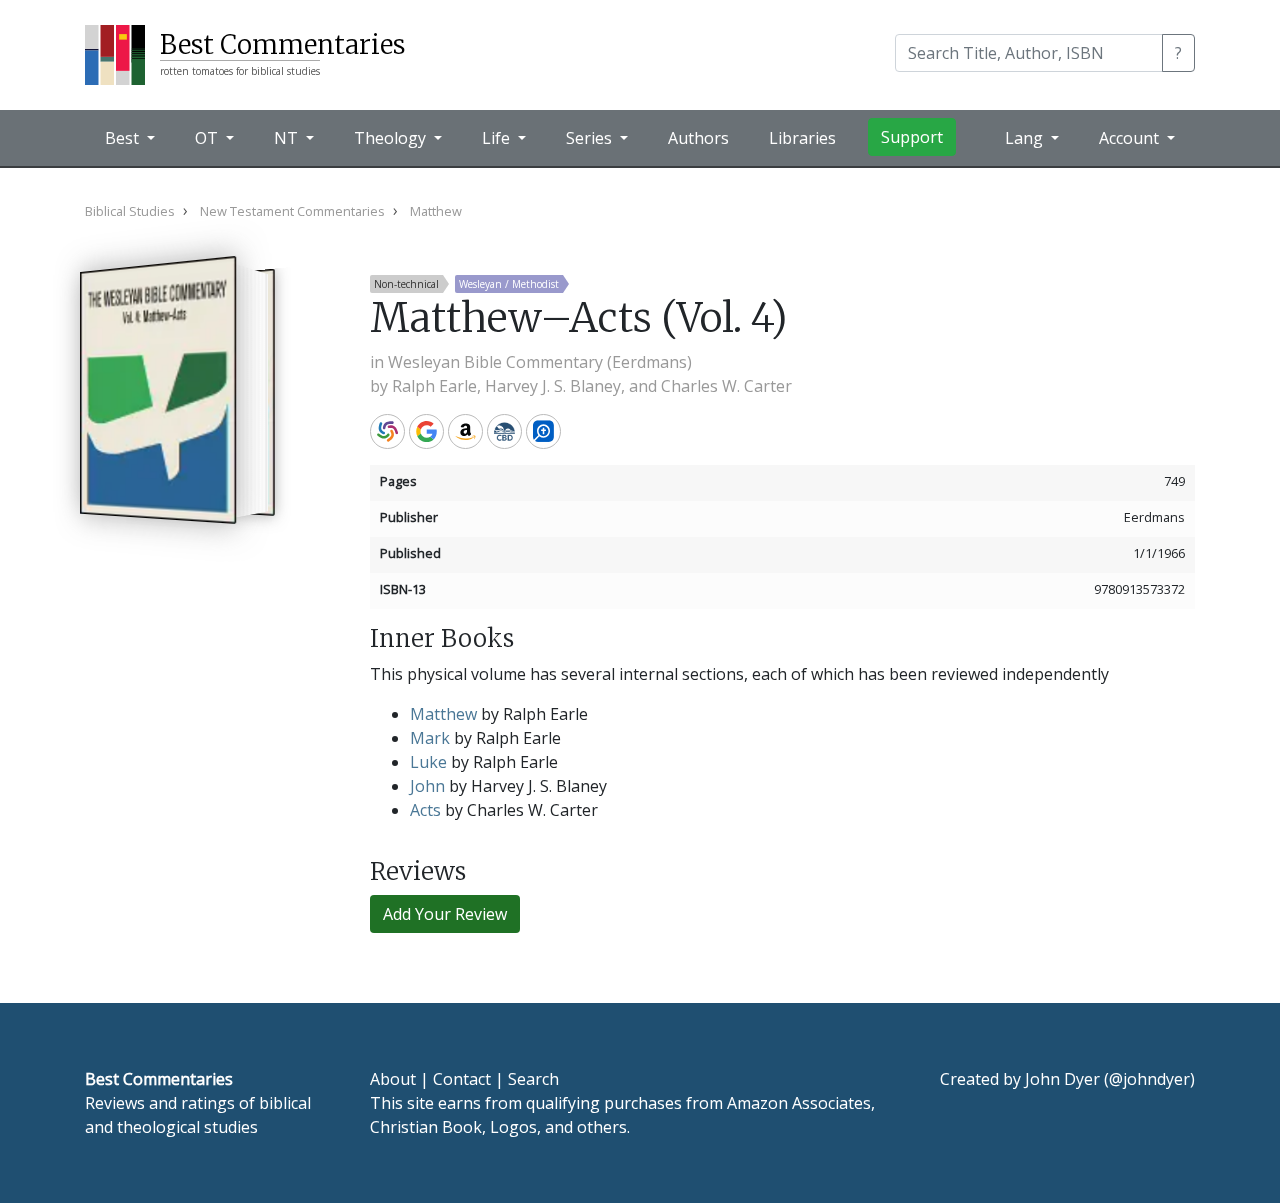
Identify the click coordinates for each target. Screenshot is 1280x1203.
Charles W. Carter (726, 386)
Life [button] (498, 138)
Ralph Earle (434, 386)
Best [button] (124, 138)
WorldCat (387, 431)
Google (426, 431)
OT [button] (208, 138)
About (393, 1079)
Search (533, 1079)
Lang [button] (1026, 138)
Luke (428, 762)
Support (912, 137)
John (427, 786)
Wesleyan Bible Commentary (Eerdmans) (540, 362)
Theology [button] (392, 138)
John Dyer (1062, 1079)
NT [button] (288, 138)
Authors (698, 138)
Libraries (802, 138)
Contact (462, 1079)
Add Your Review (445, 914)
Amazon (465, 431)
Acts (425, 810)
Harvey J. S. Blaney (553, 386)
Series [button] (591, 138)
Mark (430, 738)
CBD (504, 431)
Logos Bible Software (543, 431)
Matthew (443, 714)
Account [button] (1131, 138)
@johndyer (1149, 1079)
